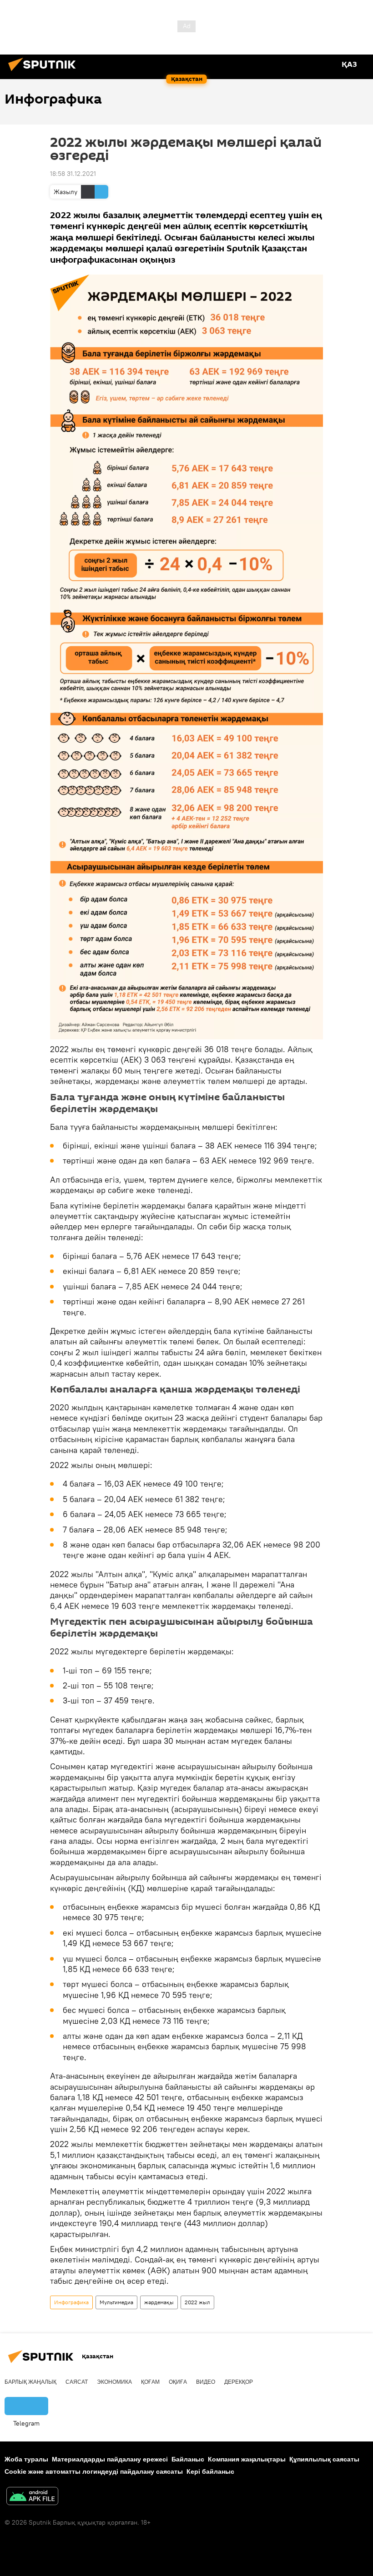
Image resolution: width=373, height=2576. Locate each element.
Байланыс (188, 2459)
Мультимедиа (116, 2302)
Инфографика (71, 2302)
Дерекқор (239, 2382)
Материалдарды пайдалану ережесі (110, 2459)
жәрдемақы (159, 2302)
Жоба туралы (26, 2459)
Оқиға (178, 2382)
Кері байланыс (210, 2471)
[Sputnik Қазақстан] (45, 72)
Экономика (114, 2382)
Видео (206, 2382)
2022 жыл (197, 2302)
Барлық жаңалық (30, 2382)
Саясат (77, 2382)
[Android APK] (32, 2497)
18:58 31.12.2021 (73, 174)
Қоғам (150, 2382)
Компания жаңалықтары (247, 2459)
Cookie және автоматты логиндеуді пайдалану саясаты (94, 2471)
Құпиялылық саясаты (324, 2459)
